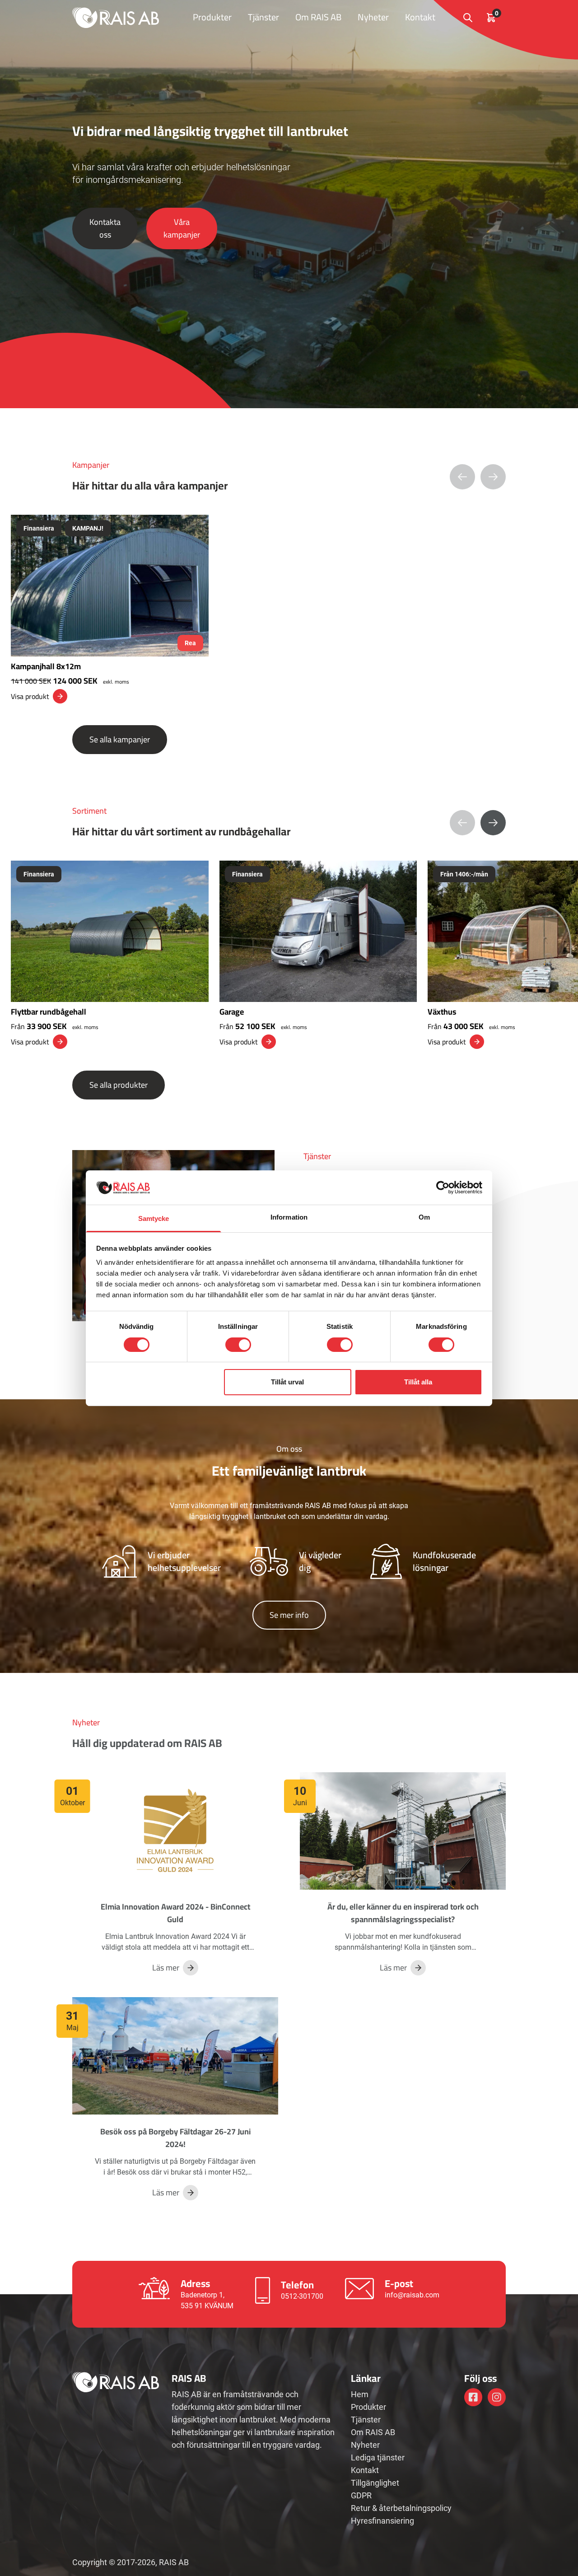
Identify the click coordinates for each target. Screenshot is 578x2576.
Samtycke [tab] (154, 1218)
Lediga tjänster (378, 2457)
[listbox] (289, 609)
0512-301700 (302, 2296)
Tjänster (263, 17)
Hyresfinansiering (382, 2521)
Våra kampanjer (182, 228)
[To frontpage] (116, 17)
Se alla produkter (119, 1085)
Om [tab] (424, 1217)
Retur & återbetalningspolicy (401, 2508)
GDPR (361, 2495)
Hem (360, 2394)
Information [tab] (289, 1217)
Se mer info (289, 1615)
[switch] (238, 1345)
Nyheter (373, 17)
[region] (289, 609)
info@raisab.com (412, 2295)
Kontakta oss (105, 228)
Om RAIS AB (318, 17)
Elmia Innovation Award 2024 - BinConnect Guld (175, 1913)
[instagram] (497, 2397)
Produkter (212, 17)
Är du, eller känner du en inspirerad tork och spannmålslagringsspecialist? (403, 1913)
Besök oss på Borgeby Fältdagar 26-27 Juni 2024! (175, 2138)
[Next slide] (493, 823)
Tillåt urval (287, 1382)
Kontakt (420, 17)
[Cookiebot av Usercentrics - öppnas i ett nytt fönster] (443, 1188)
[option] (110, 609)
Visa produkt (30, 696)
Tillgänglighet (375, 2483)
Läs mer (166, 1968)
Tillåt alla (418, 1382)
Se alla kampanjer (120, 739)
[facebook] (473, 2397)
